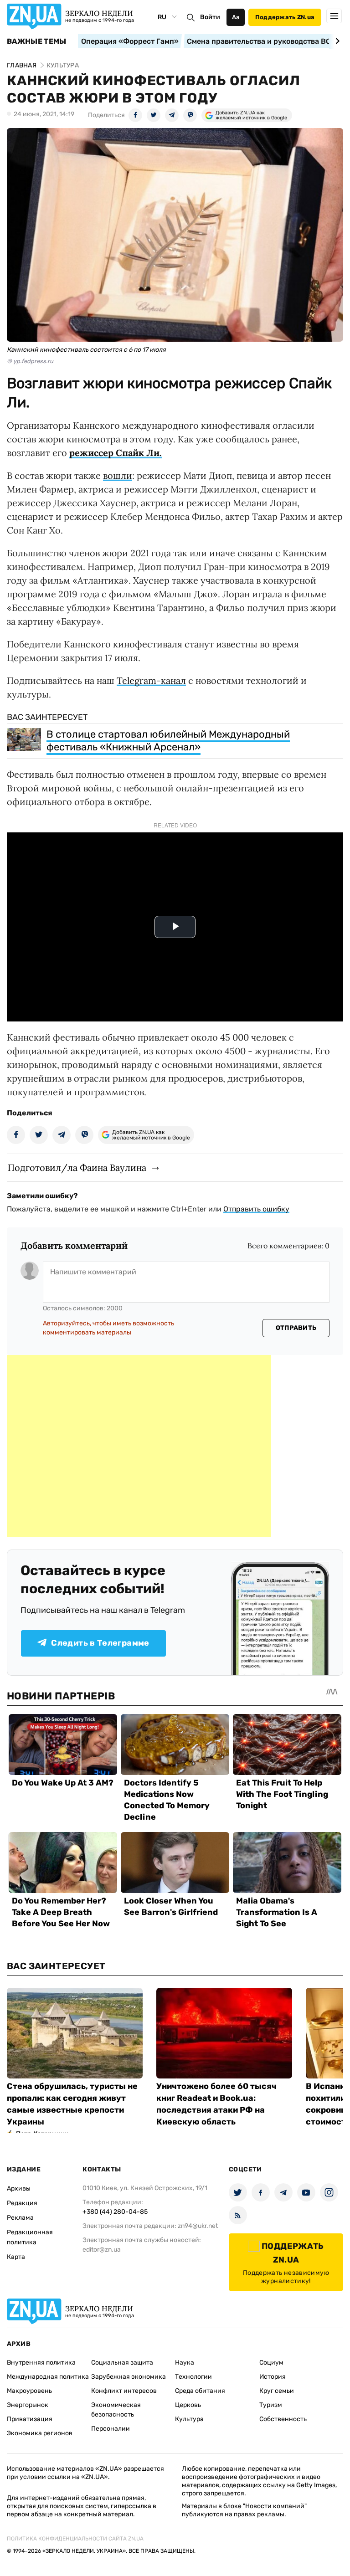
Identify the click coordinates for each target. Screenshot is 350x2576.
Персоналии (111, 2429)
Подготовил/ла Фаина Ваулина (77, 1167)
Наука (185, 2363)
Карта (16, 2257)
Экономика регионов (40, 2433)
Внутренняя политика (41, 2363)
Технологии (193, 2377)
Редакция (22, 2203)
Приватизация (30, 2419)
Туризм (271, 2405)
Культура (189, 2419)
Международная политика (48, 2377)
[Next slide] (336, 41)
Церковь (188, 2405)
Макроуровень (29, 2391)
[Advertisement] (139, 1446)
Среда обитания (200, 2391)
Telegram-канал (151, 680)
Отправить (296, 1328)
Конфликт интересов (124, 2391)
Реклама (20, 2218)
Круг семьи (277, 2391)
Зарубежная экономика (129, 2377)
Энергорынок (28, 2405)
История (273, 2377)
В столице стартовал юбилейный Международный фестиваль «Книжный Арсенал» (168, 741)
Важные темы (37, 41)
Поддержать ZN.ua (285, 17)
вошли (118, 475)
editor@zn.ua (102, 2250)
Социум (271, 2363)
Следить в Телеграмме (100, 1643)
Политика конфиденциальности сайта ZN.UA (75, 2539)
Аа (236, 17)
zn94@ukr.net (198, 2226)
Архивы (19, 2189)
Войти (210, 17)
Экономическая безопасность (116, 2410)
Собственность (283, 2419)
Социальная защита (122, 2363)
